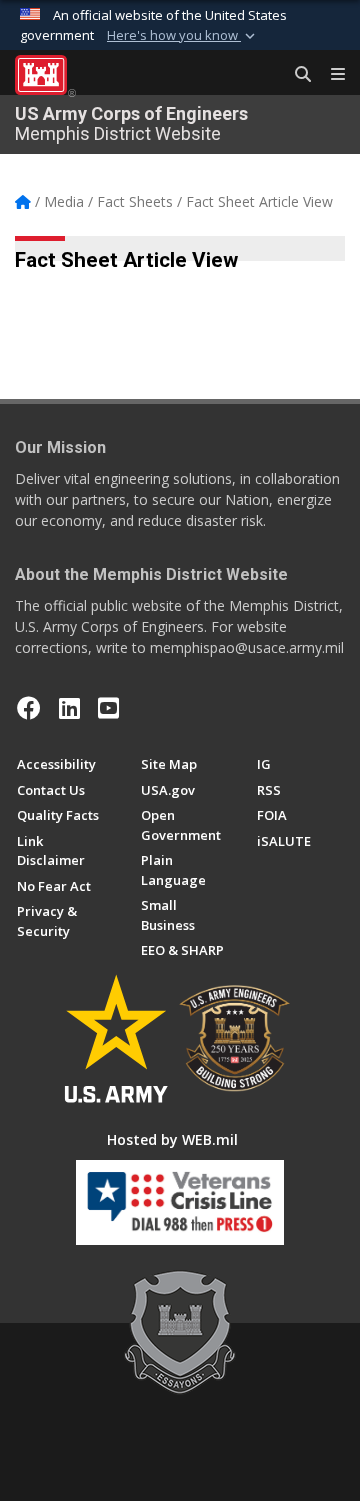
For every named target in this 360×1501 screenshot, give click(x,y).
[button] (183, 36)
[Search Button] (296, 75)
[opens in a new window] (69, 708)
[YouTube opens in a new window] (108, 708)
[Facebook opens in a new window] (29, 708)
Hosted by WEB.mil (172, 1139)
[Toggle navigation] (330, 75)
